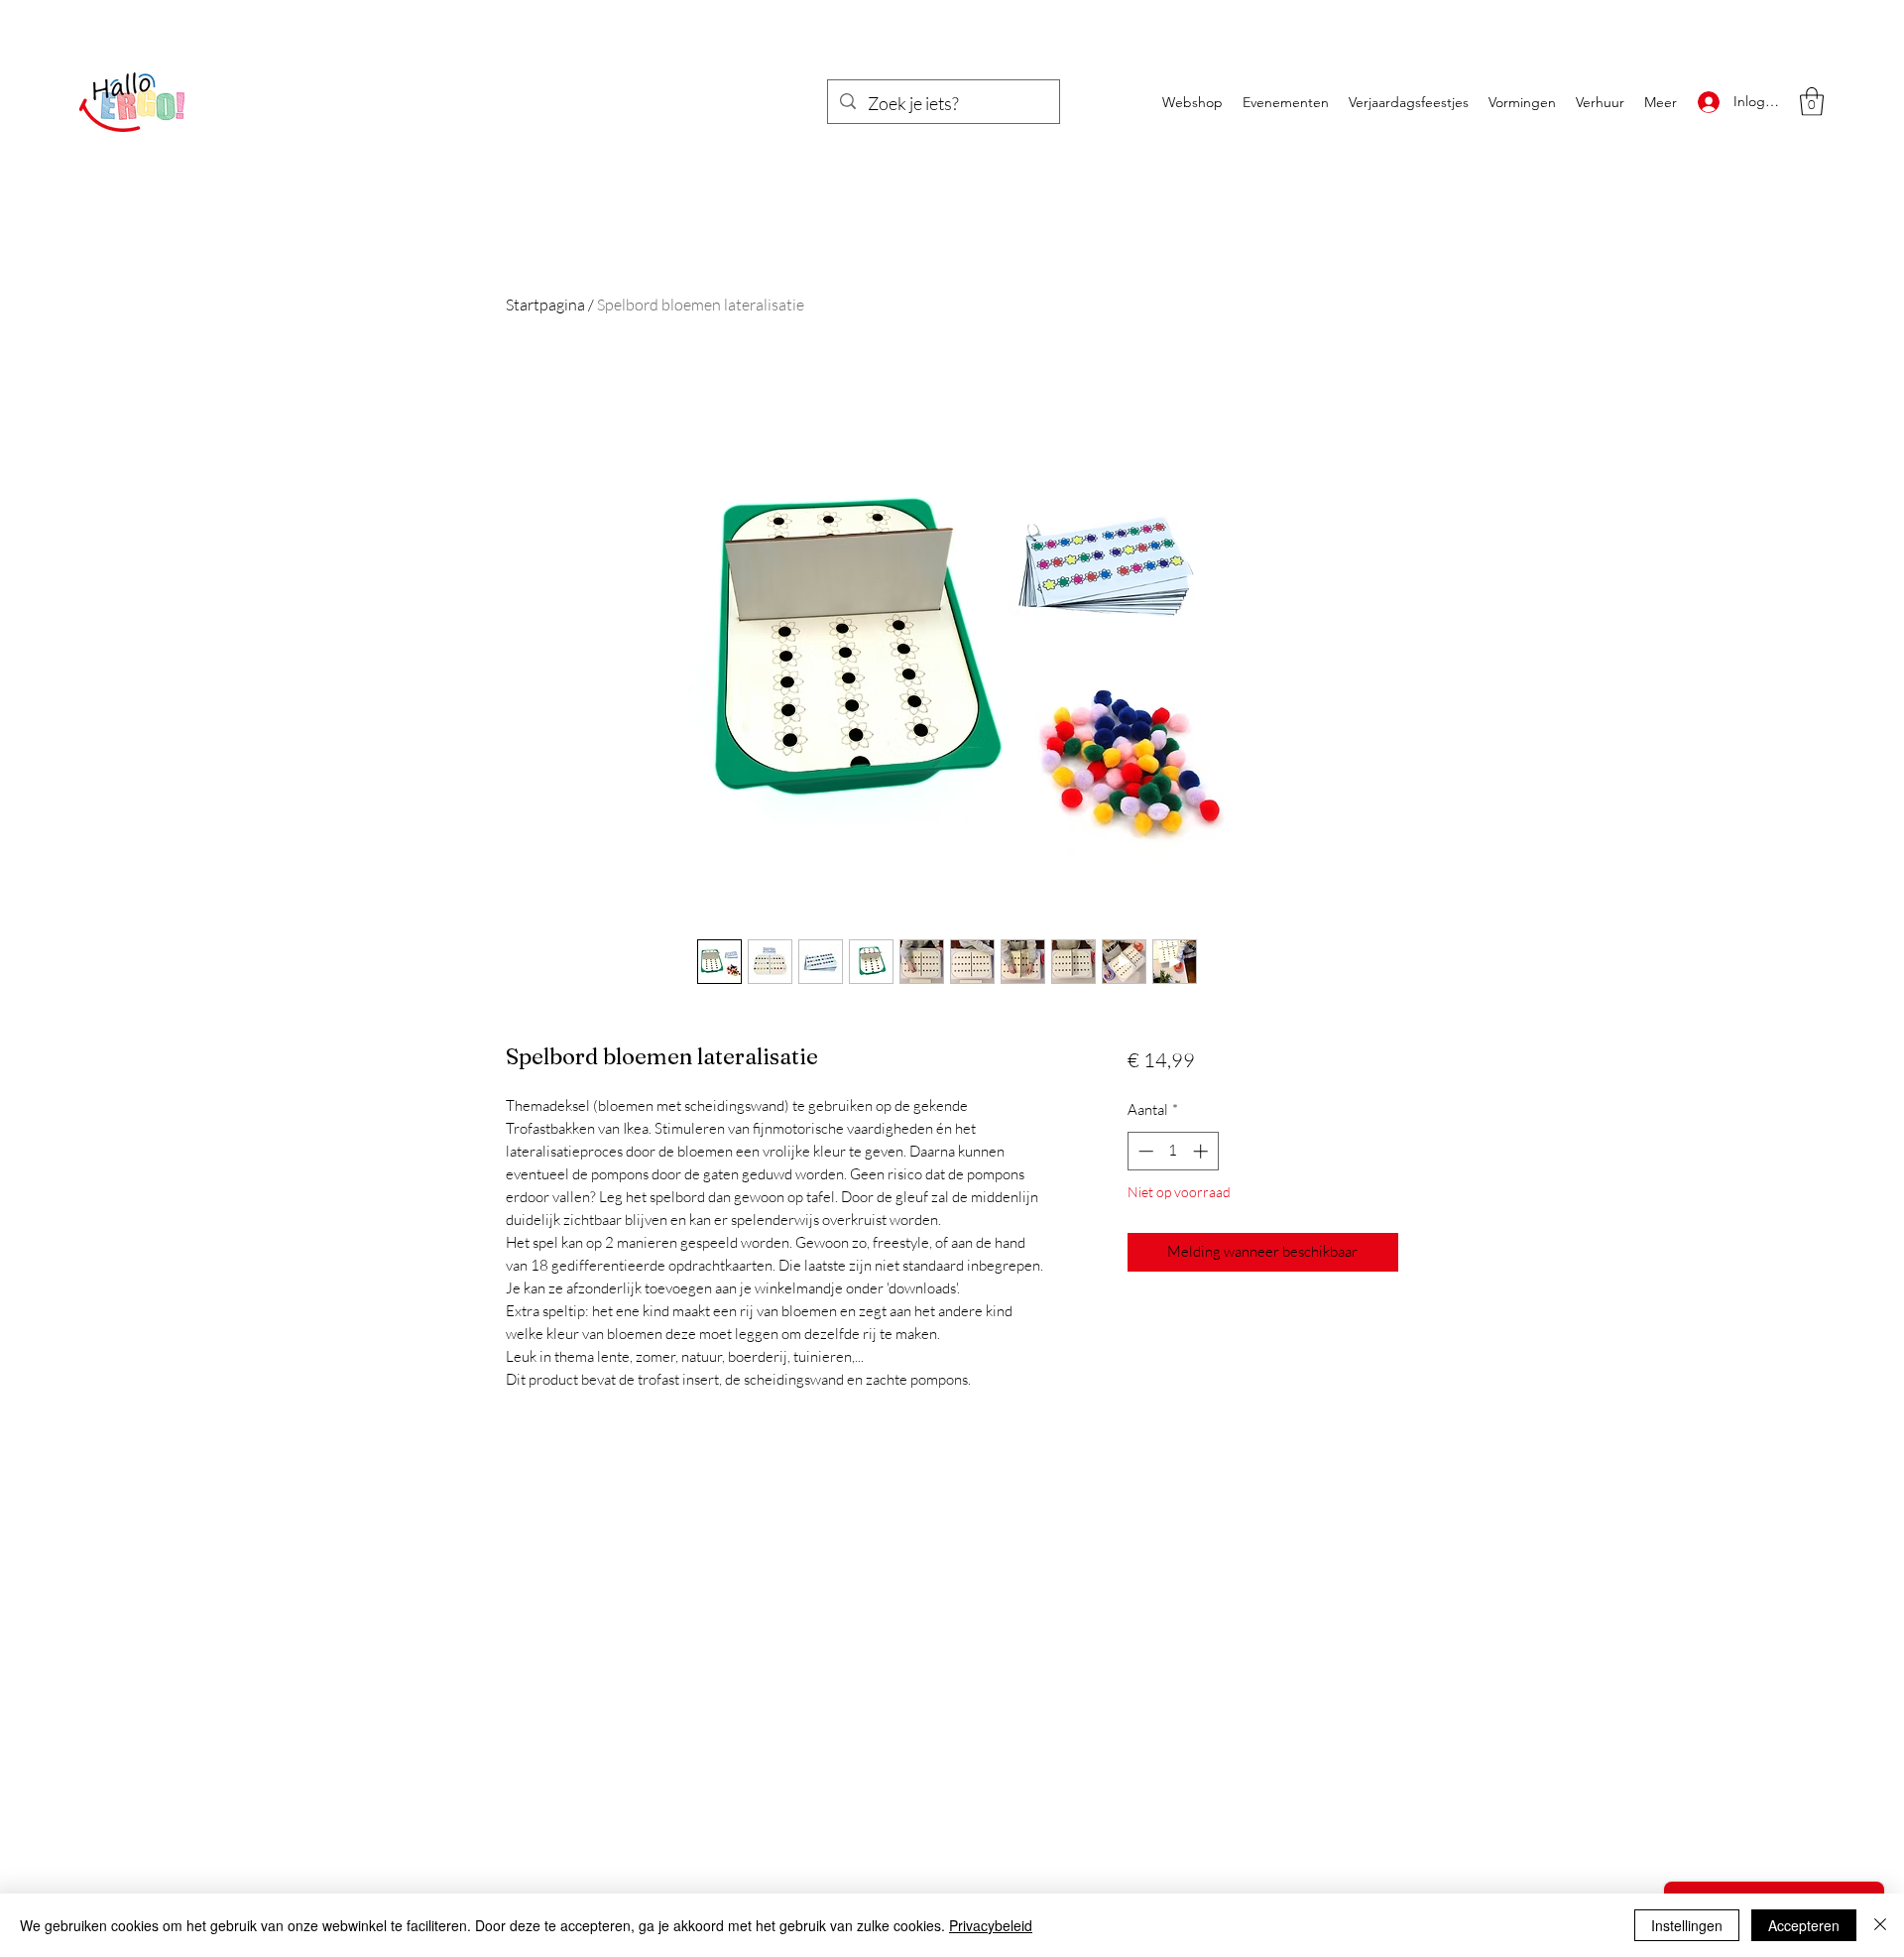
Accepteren (1804, 1925)
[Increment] (1202, 1151)
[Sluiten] (1880, 1925)
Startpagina (545, 305)
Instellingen (1687, 1925)
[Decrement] (1144, 1151)
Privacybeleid (991, 1925)
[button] (1812, 102)
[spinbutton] (1173, 1151)
